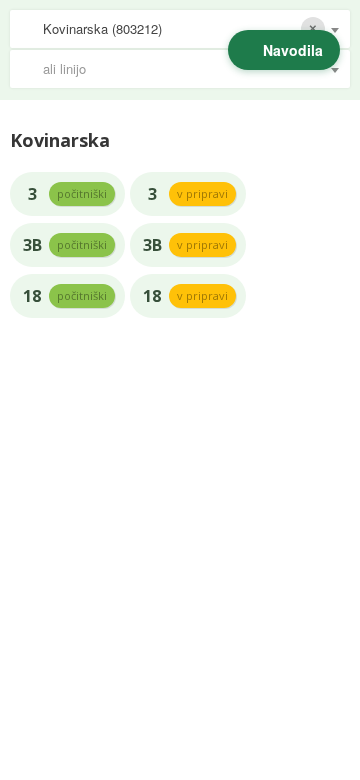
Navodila (293, 50)
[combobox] (180, 29)
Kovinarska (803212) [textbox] (102, 28)
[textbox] (190, 69)
